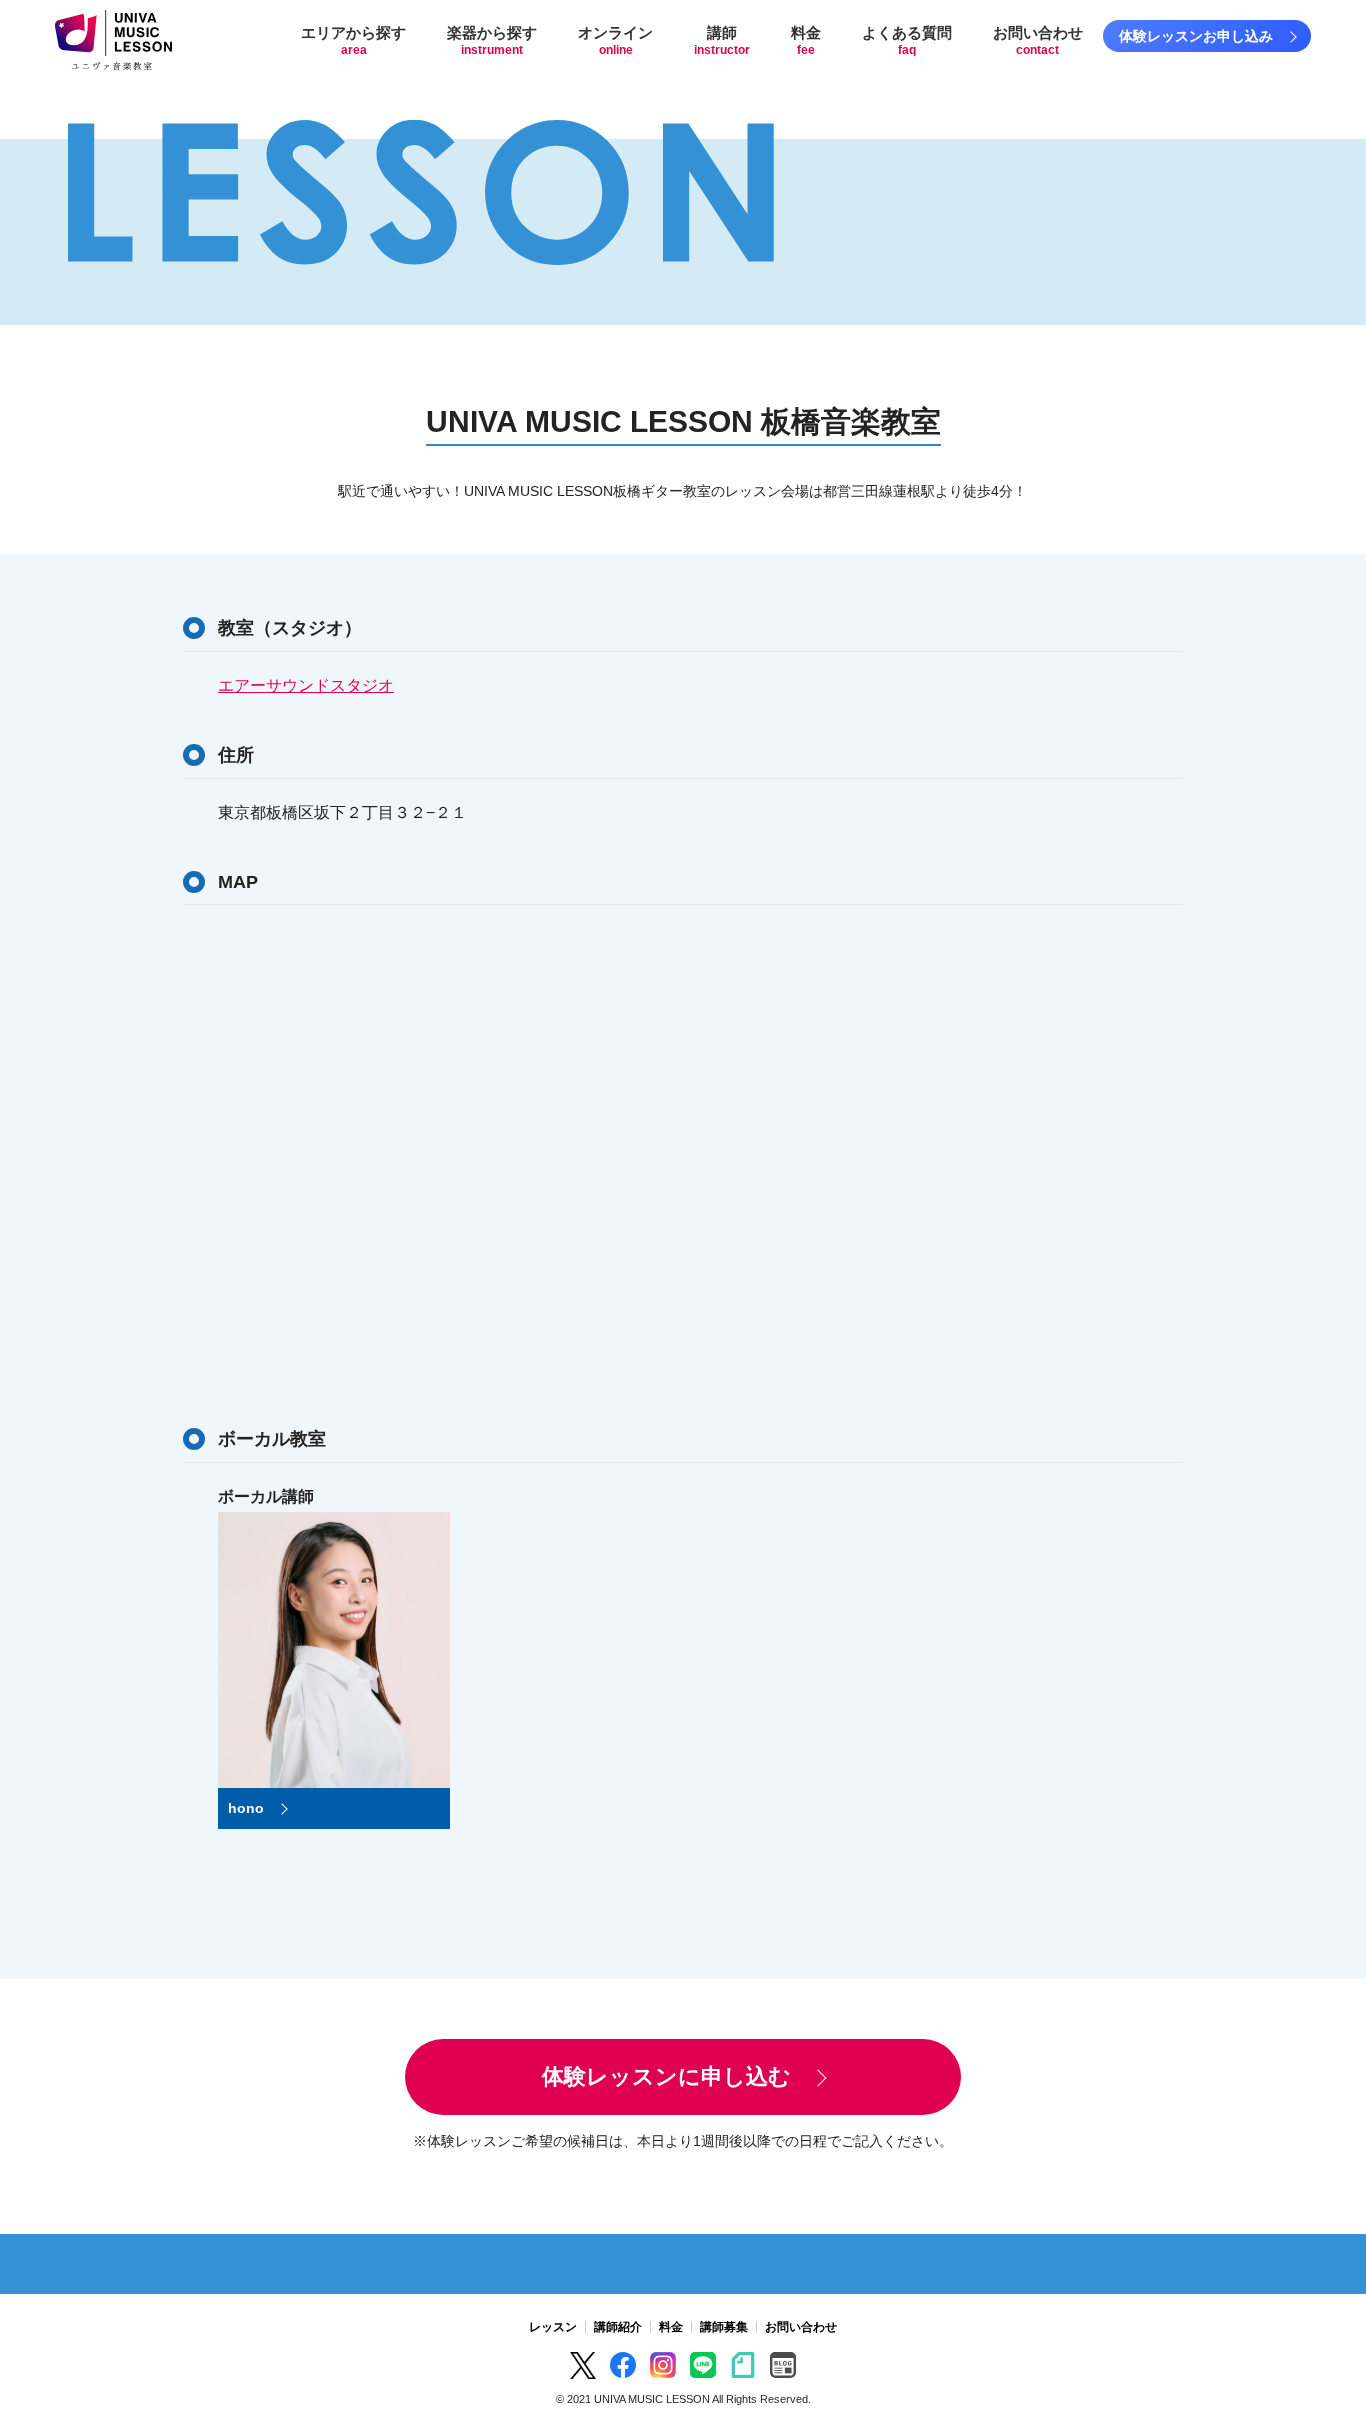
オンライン (615, 41)
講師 (722, 41)
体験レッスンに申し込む (666, 2076)
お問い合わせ (1038, 41)
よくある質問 (907, 41)
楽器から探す (492, 41)
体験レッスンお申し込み (1196, 36)
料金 (806, 41)
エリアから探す (353, 41)
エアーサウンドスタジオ (306, 685)
